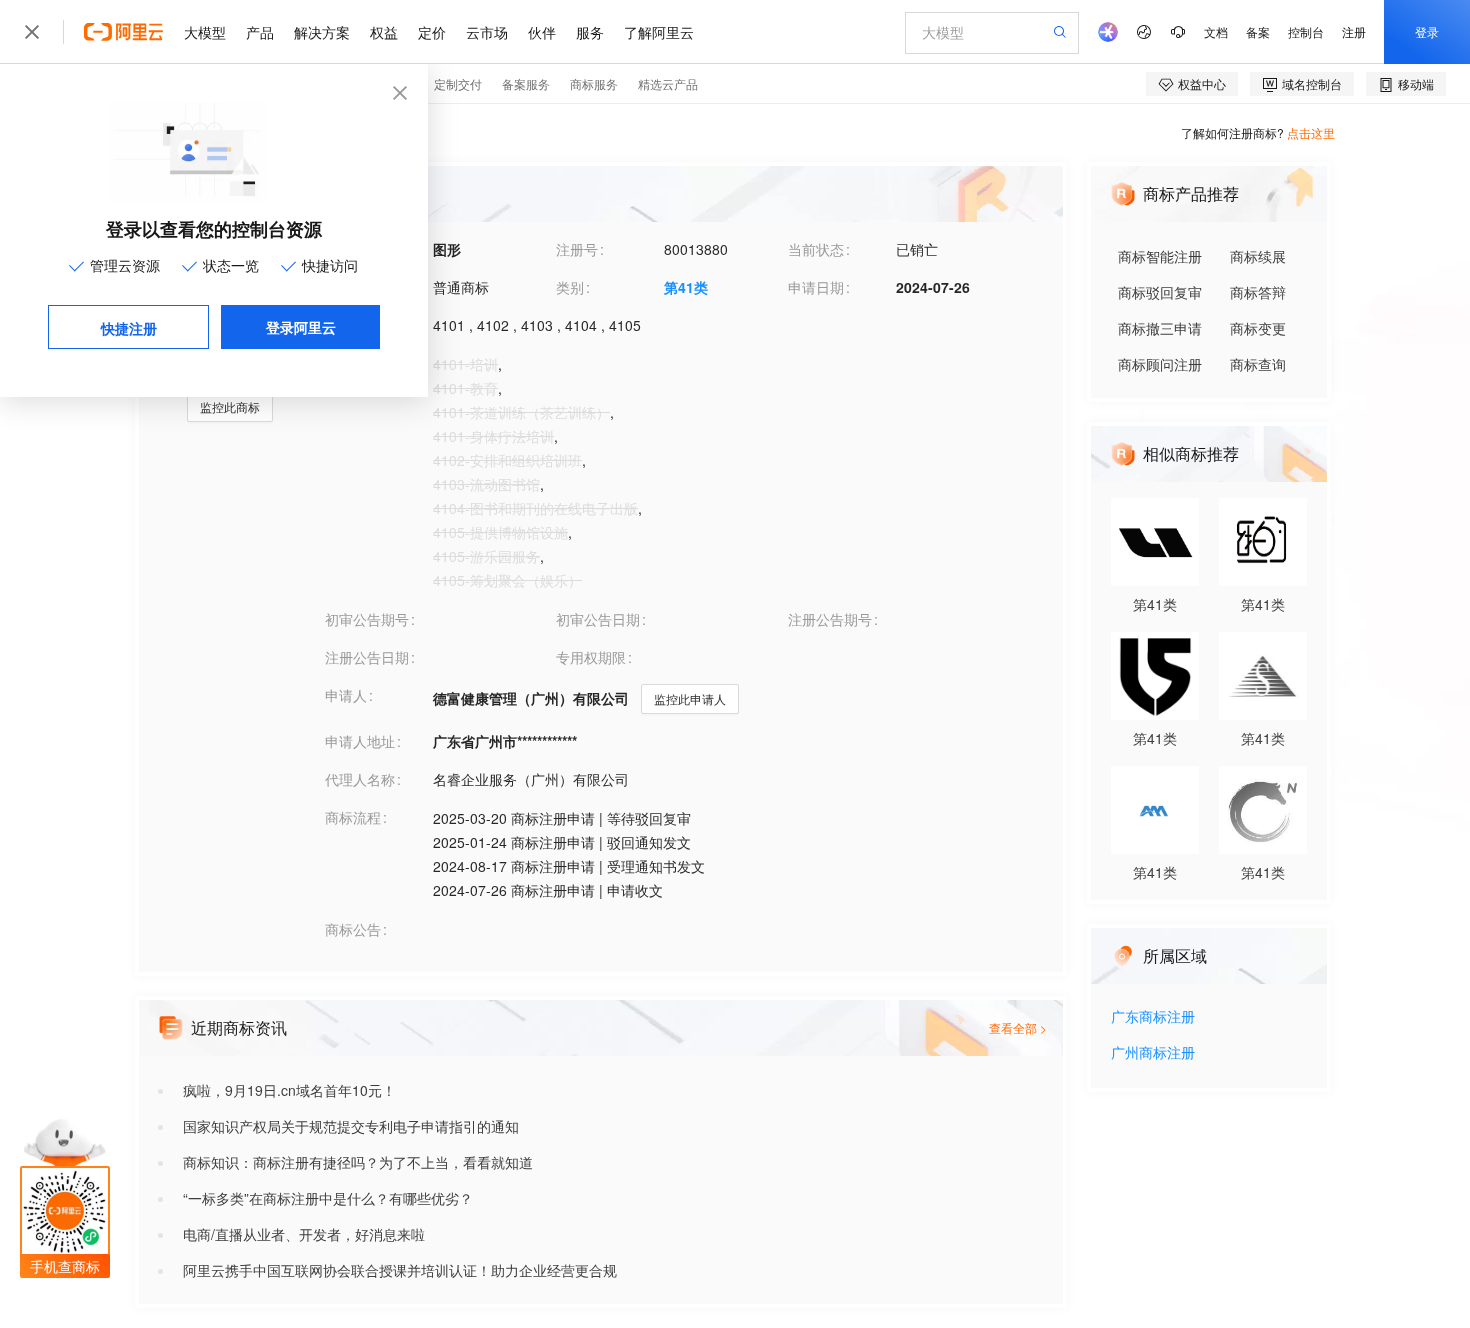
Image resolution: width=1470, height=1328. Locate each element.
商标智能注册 (1160, 256)
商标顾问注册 (1160, 364)
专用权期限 (591, 657)
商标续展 (1258, 256)
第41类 (686, 287)
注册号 (577, 249)
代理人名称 (360, 779)
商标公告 (353, 929)
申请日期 (816, 287)
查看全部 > (1018, 1027)
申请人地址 (360, 741)
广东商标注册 (1153, 1017)
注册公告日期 (367, 657)
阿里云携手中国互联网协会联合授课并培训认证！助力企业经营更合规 (400, 1270)
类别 (570, 287)
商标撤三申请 (1160, 328)
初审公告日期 (598, 619)
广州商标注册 (1153, 1053)
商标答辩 (1258, 292)
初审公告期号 (367, 619)
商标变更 (1258, 328)
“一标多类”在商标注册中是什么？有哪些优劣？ (328, 1198)
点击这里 (1311, 132)
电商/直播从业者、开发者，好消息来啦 (304, 1234)
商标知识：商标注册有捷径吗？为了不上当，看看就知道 (358, 1162)
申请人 (346, 695)
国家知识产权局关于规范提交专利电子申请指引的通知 (351, 1126)
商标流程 (353, 817)
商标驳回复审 (1160, 292)
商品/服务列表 (369, 363)
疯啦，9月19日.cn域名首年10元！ (289, 1090)
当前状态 (816, 249)
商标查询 (1258, 364)
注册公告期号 (830, 619)
